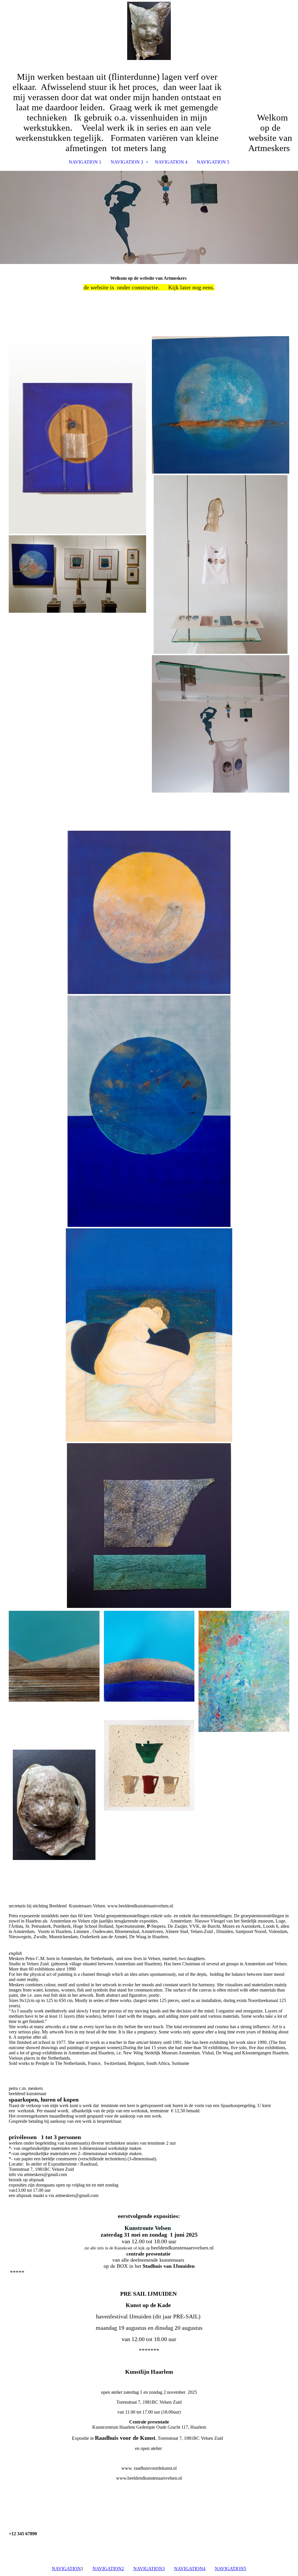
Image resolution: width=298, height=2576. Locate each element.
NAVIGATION (66, 2569)
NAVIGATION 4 (171, 162)
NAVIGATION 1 (85, 162)
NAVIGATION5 (230, 2569)
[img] (149, 31)
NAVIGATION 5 (213, 162)
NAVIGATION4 (190, 2569)
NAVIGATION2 (108, 2569)
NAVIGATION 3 (127, 162)
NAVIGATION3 (149, 2569)
